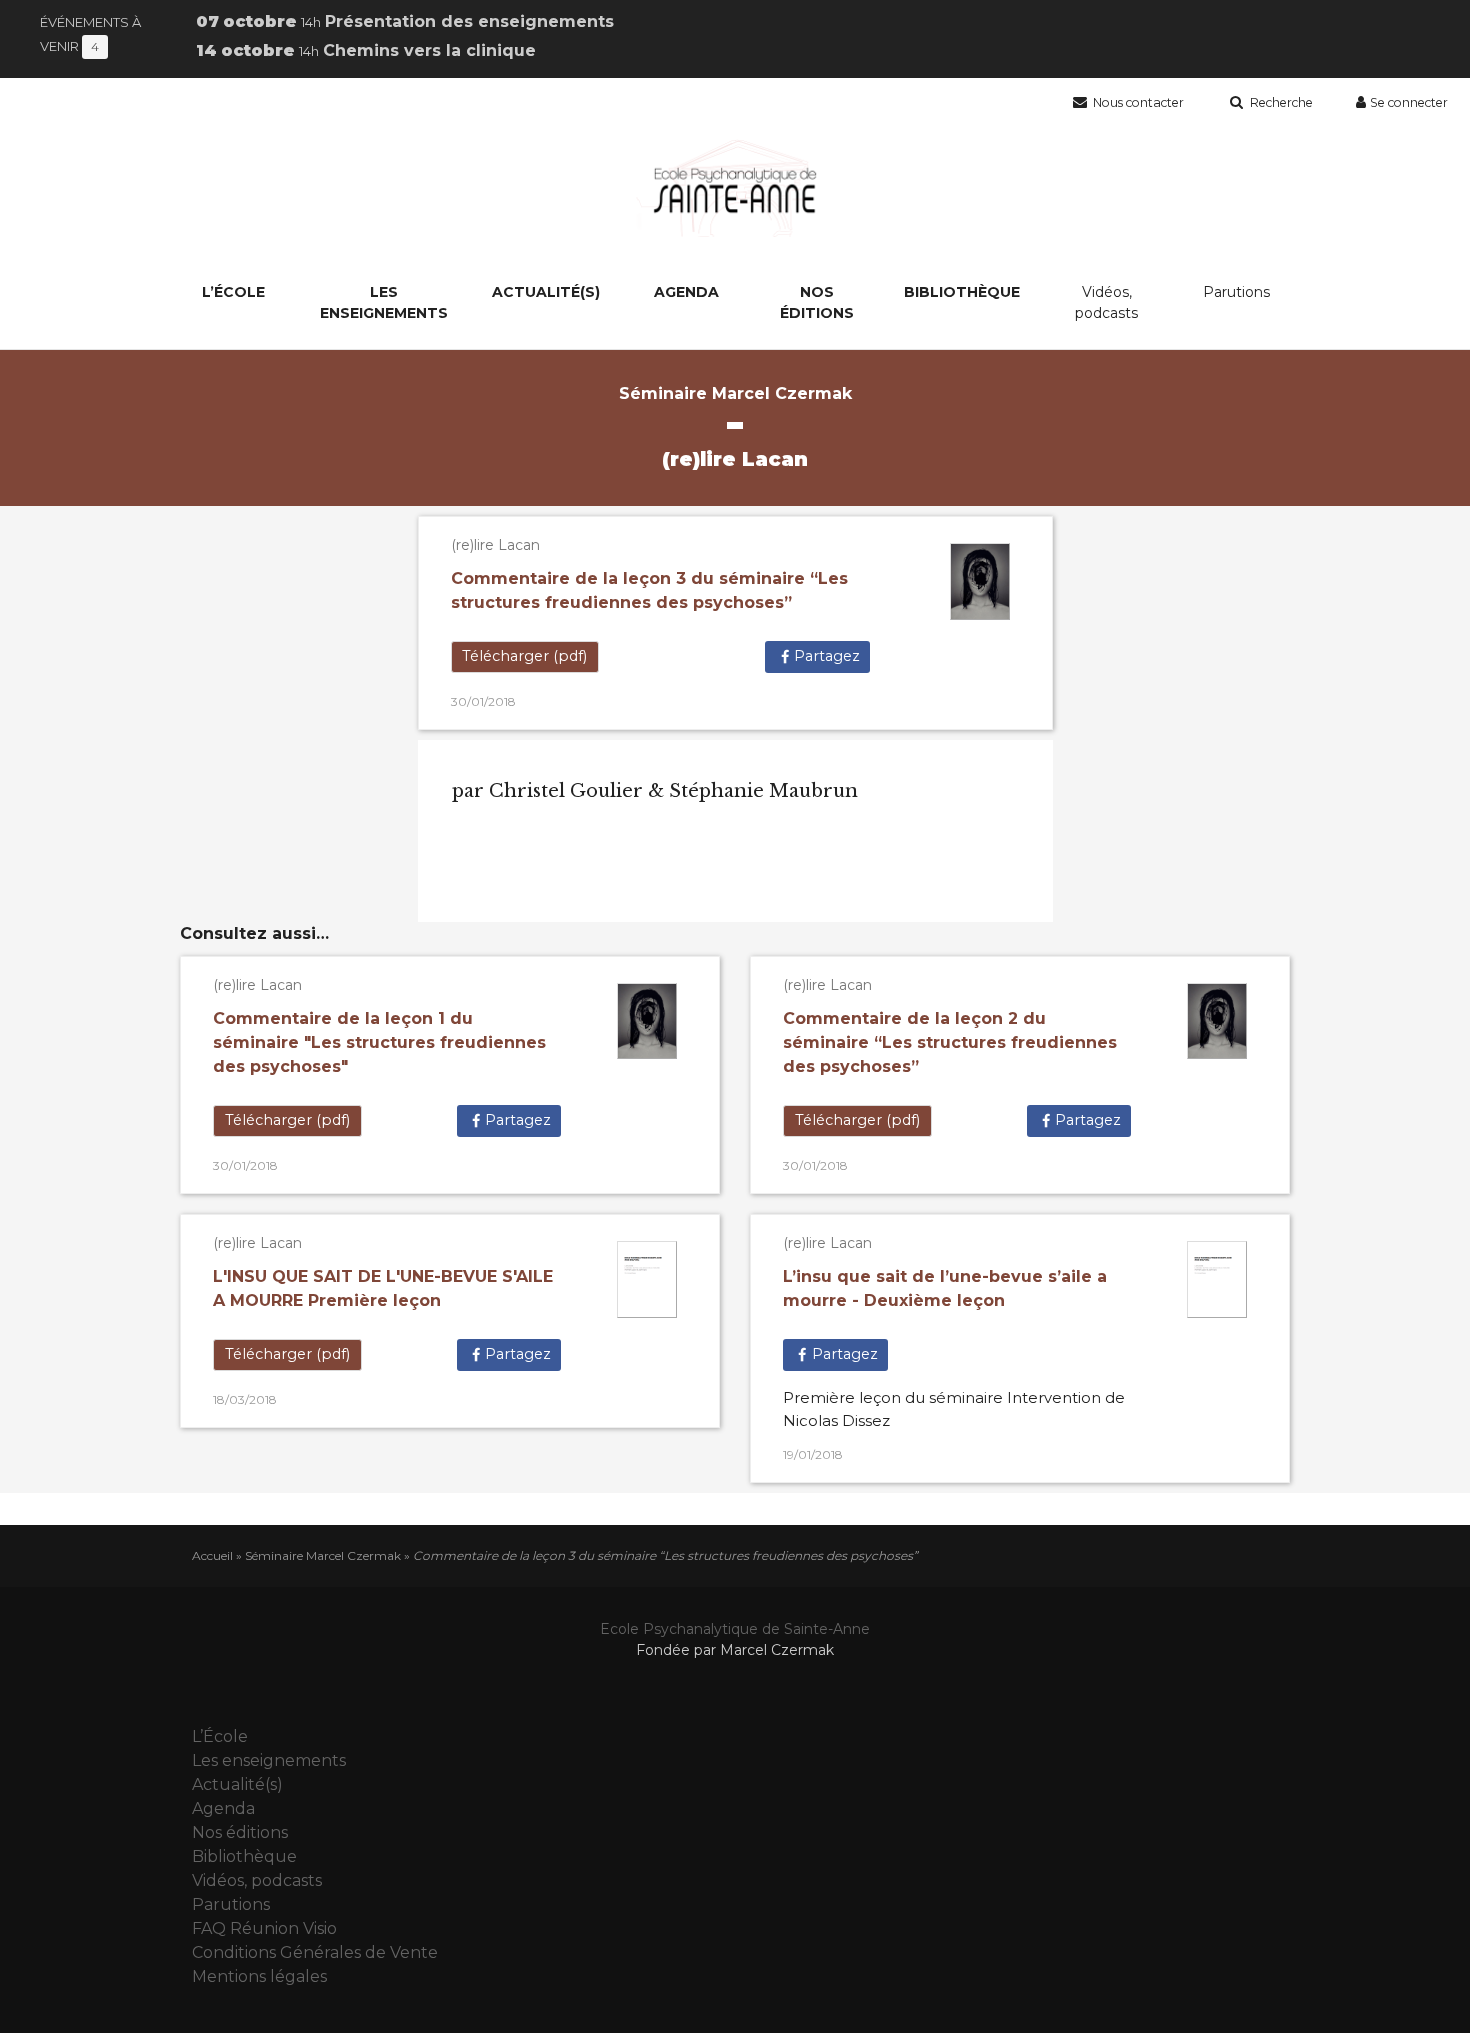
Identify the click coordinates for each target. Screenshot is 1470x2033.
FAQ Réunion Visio (264, 1928)
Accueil (212, 1555)
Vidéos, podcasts (1106, 302)
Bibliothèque (962, 292)
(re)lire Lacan (495, 545)
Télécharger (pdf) (524, 656)
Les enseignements (384, 302)
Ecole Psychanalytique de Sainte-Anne (735, 1629)
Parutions (1236, 292)
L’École (233, 292)
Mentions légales (259, 1976)
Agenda (686, 292)
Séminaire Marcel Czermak (323, 1555)
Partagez (827, 656)
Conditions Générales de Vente (315, 1952)
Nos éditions (817, 302)
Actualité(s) (546, 292)
